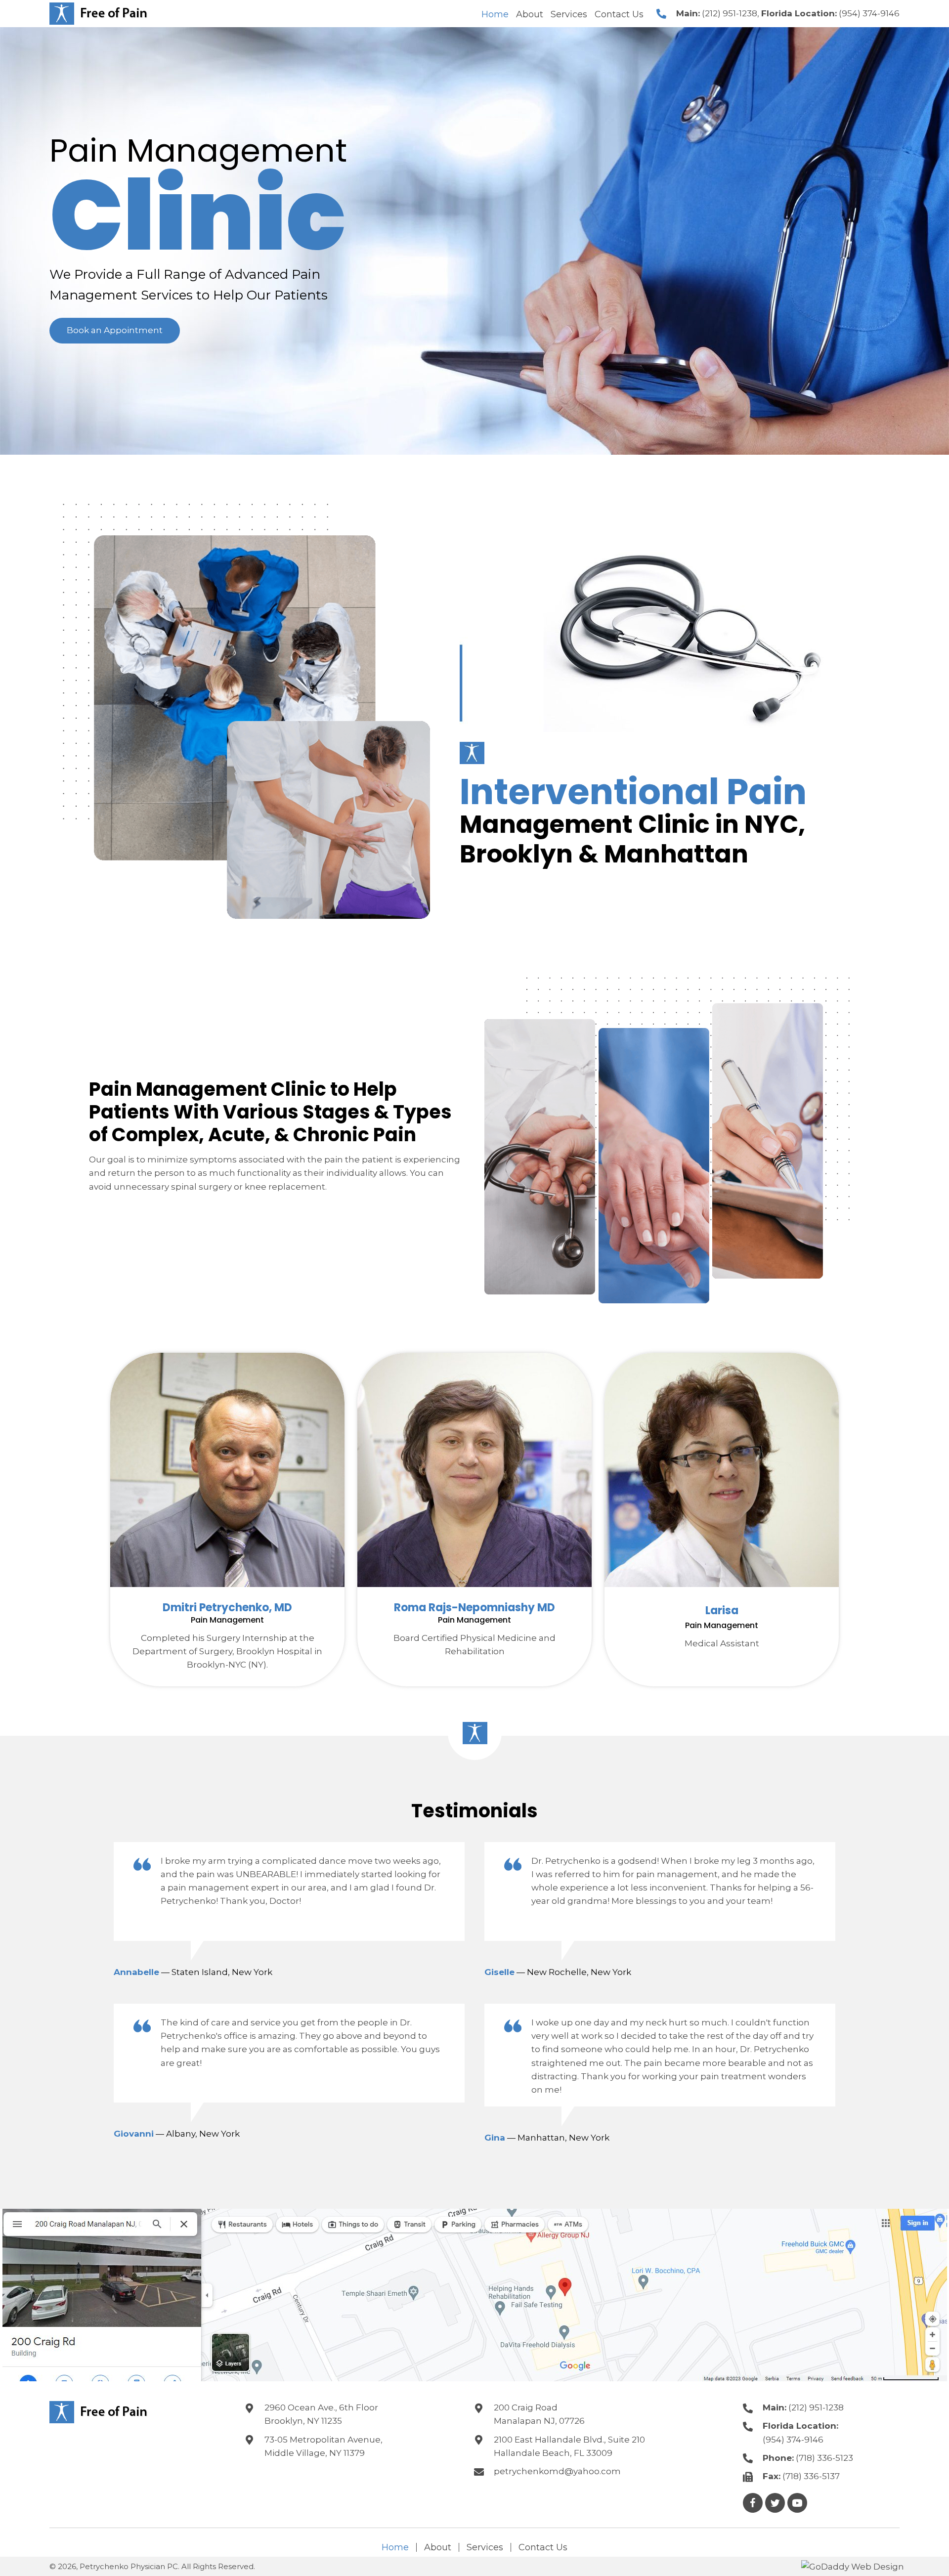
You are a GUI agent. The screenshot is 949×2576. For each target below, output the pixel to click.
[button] (115, 330)
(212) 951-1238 (730, 13)
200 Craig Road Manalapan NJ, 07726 (539, 2414)
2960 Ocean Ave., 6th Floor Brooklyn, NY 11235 (321, 2414)
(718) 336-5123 (824, 2458)
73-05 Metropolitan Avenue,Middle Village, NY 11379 (324, 2446)
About (438, 2547)
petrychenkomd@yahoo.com (557, 2471)
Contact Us (543, 2547)
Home (395, 2547)
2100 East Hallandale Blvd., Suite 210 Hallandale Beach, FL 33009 (569, 2446)
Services (485, 2547)
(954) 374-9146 (869, 13)
